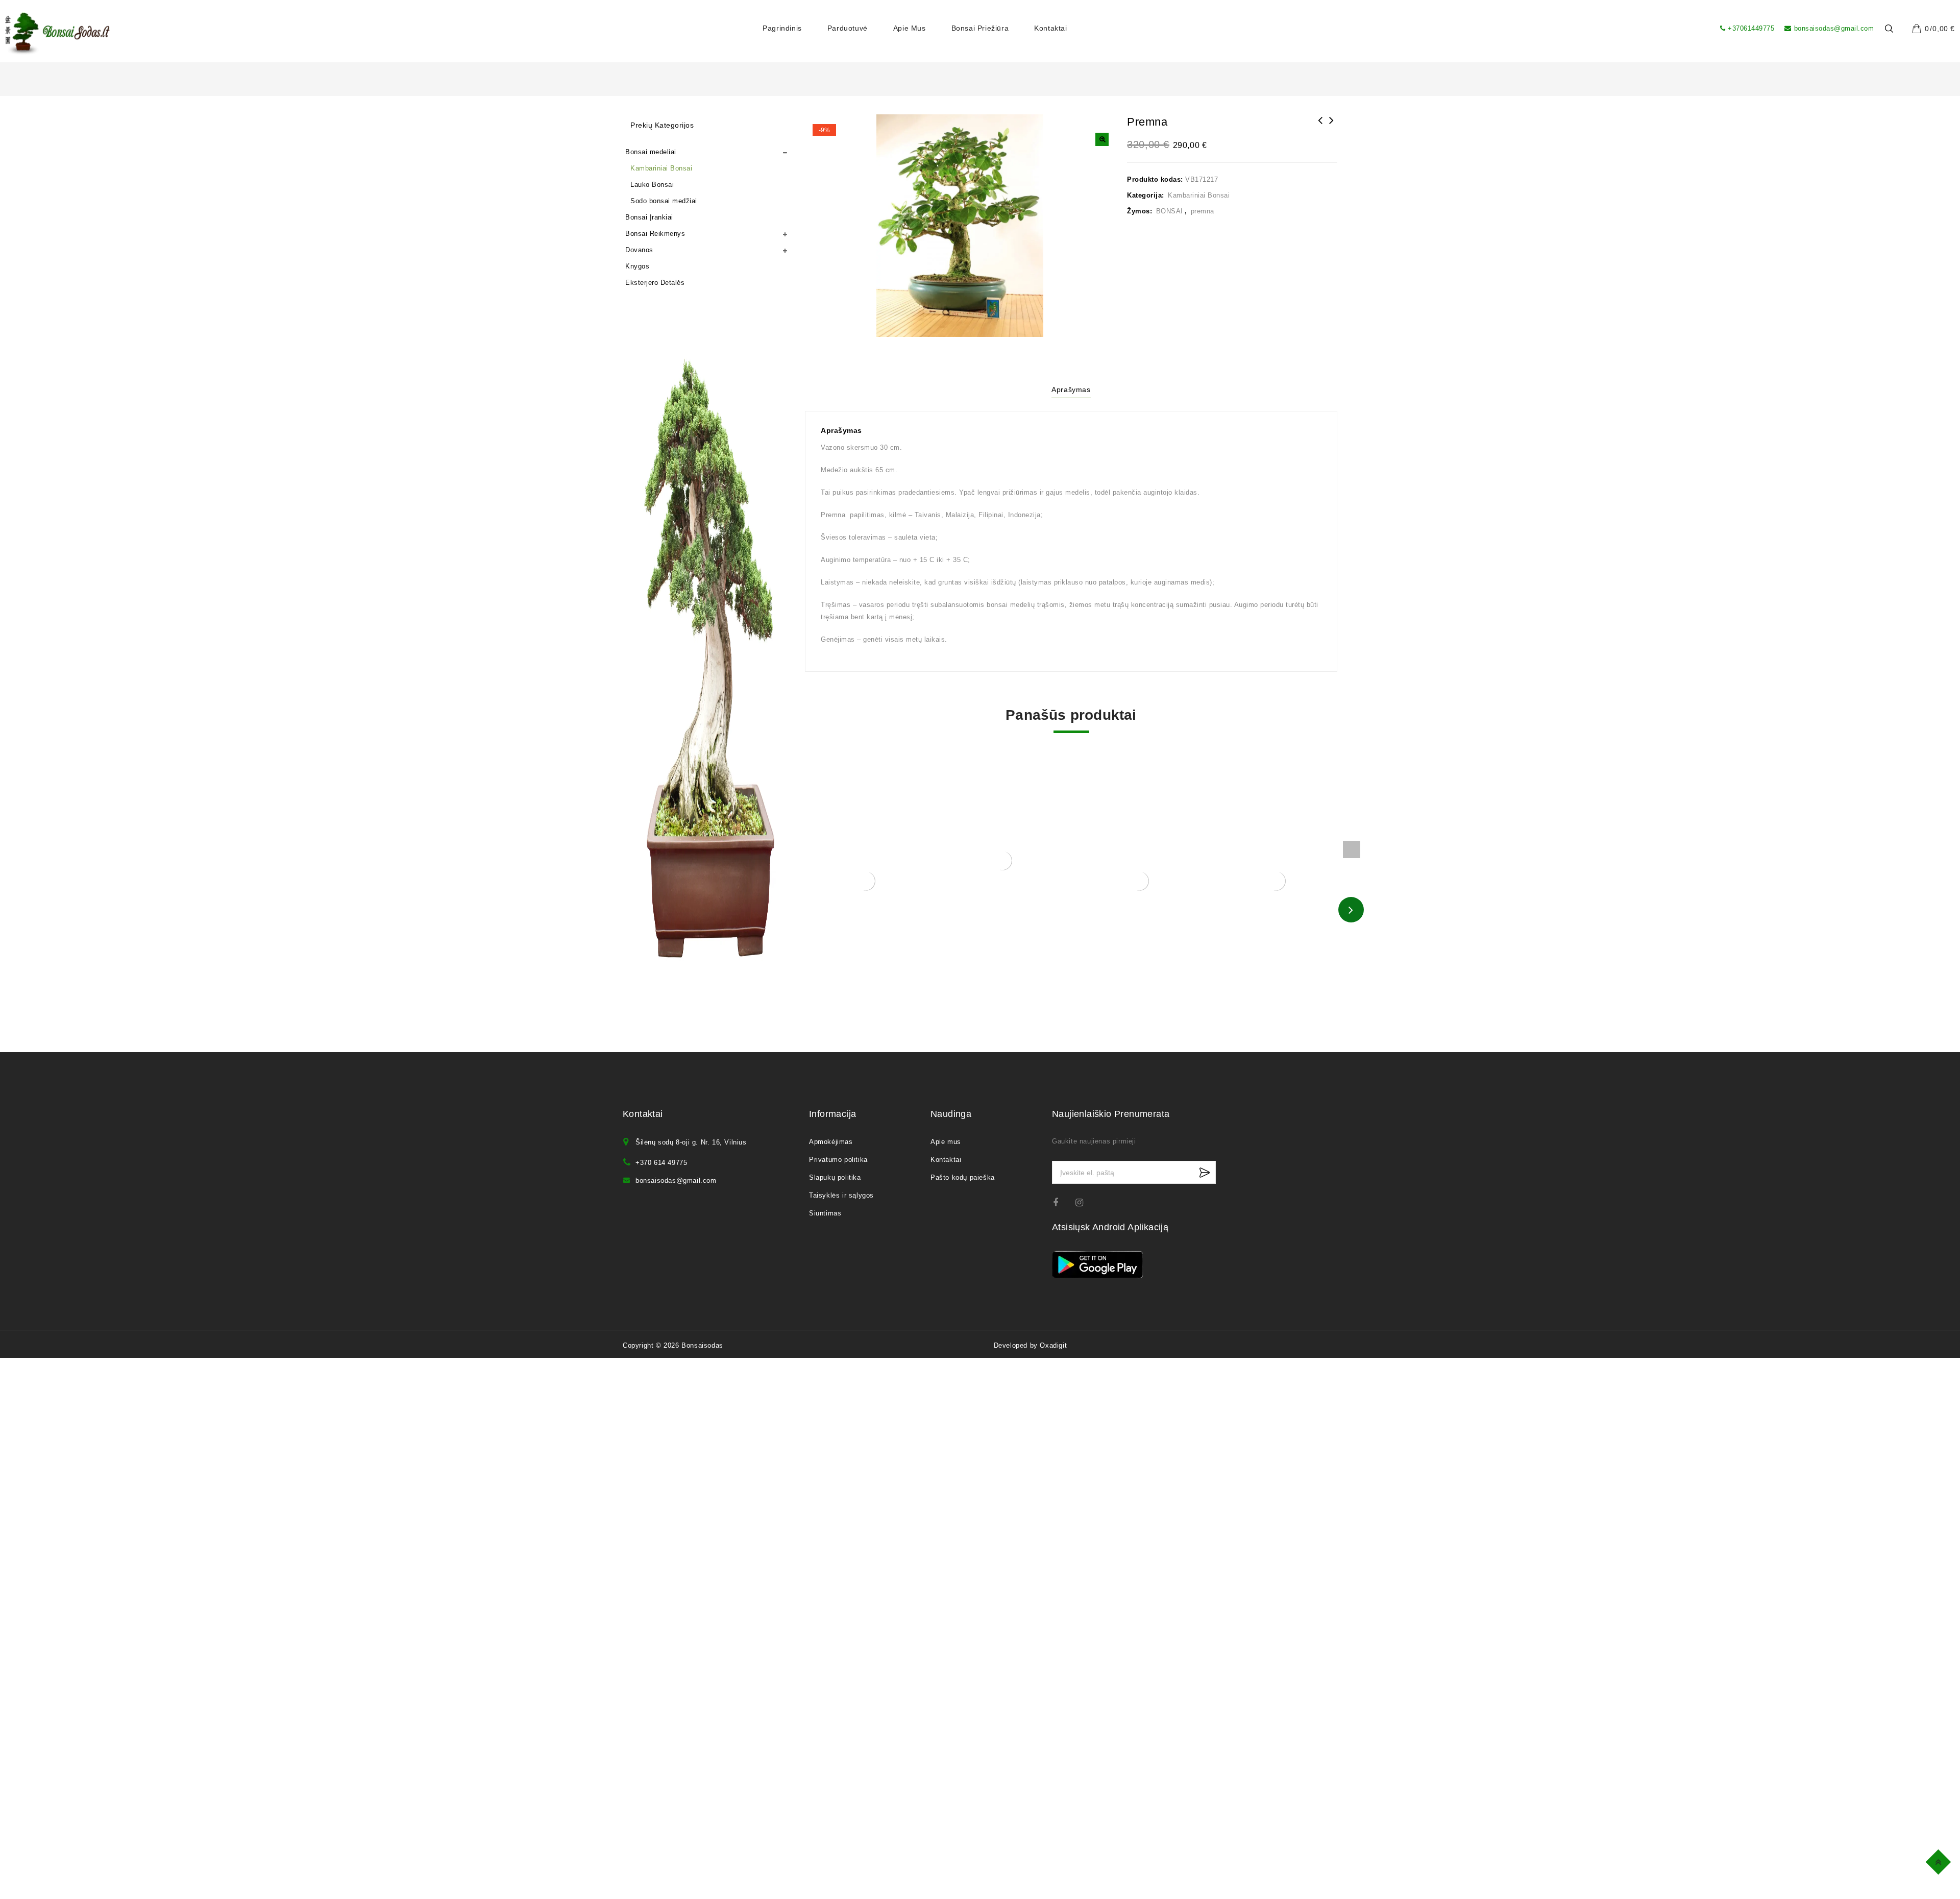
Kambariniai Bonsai (1199, 195)
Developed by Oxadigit (1031, 1345)
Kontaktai (1050, 28)
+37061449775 (1751, 28)
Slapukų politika (835, 1177)
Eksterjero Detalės (655, 283)
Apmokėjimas (831, 1142)
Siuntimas (825, 1213)
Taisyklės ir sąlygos (841, 1195)
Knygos (637, 266)
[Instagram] (1084, 1202)
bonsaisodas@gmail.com (1834, 28)
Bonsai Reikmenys (655, 234)
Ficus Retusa (1332, 127)
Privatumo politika (838, 1160)
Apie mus (910, 28)
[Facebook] (1062, 1202)
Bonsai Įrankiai (649, 217)
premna (1203, 211)
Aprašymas (1071, 389)
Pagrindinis (782, 28)
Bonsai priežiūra (980, 28)
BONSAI (1170, 211)
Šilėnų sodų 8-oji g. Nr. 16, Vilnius (691, 1142)
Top (1940, 1860)
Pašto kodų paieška (963, 1177)
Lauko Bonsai (652, 185)
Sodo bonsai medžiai (664, 201)
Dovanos (639, 250)
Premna (1320, 127)
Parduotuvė (848, 28)
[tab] (1071, 391)
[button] (1102, 139)
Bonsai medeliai (651, 152)
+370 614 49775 (661, 1163)
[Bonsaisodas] (57, 34)
